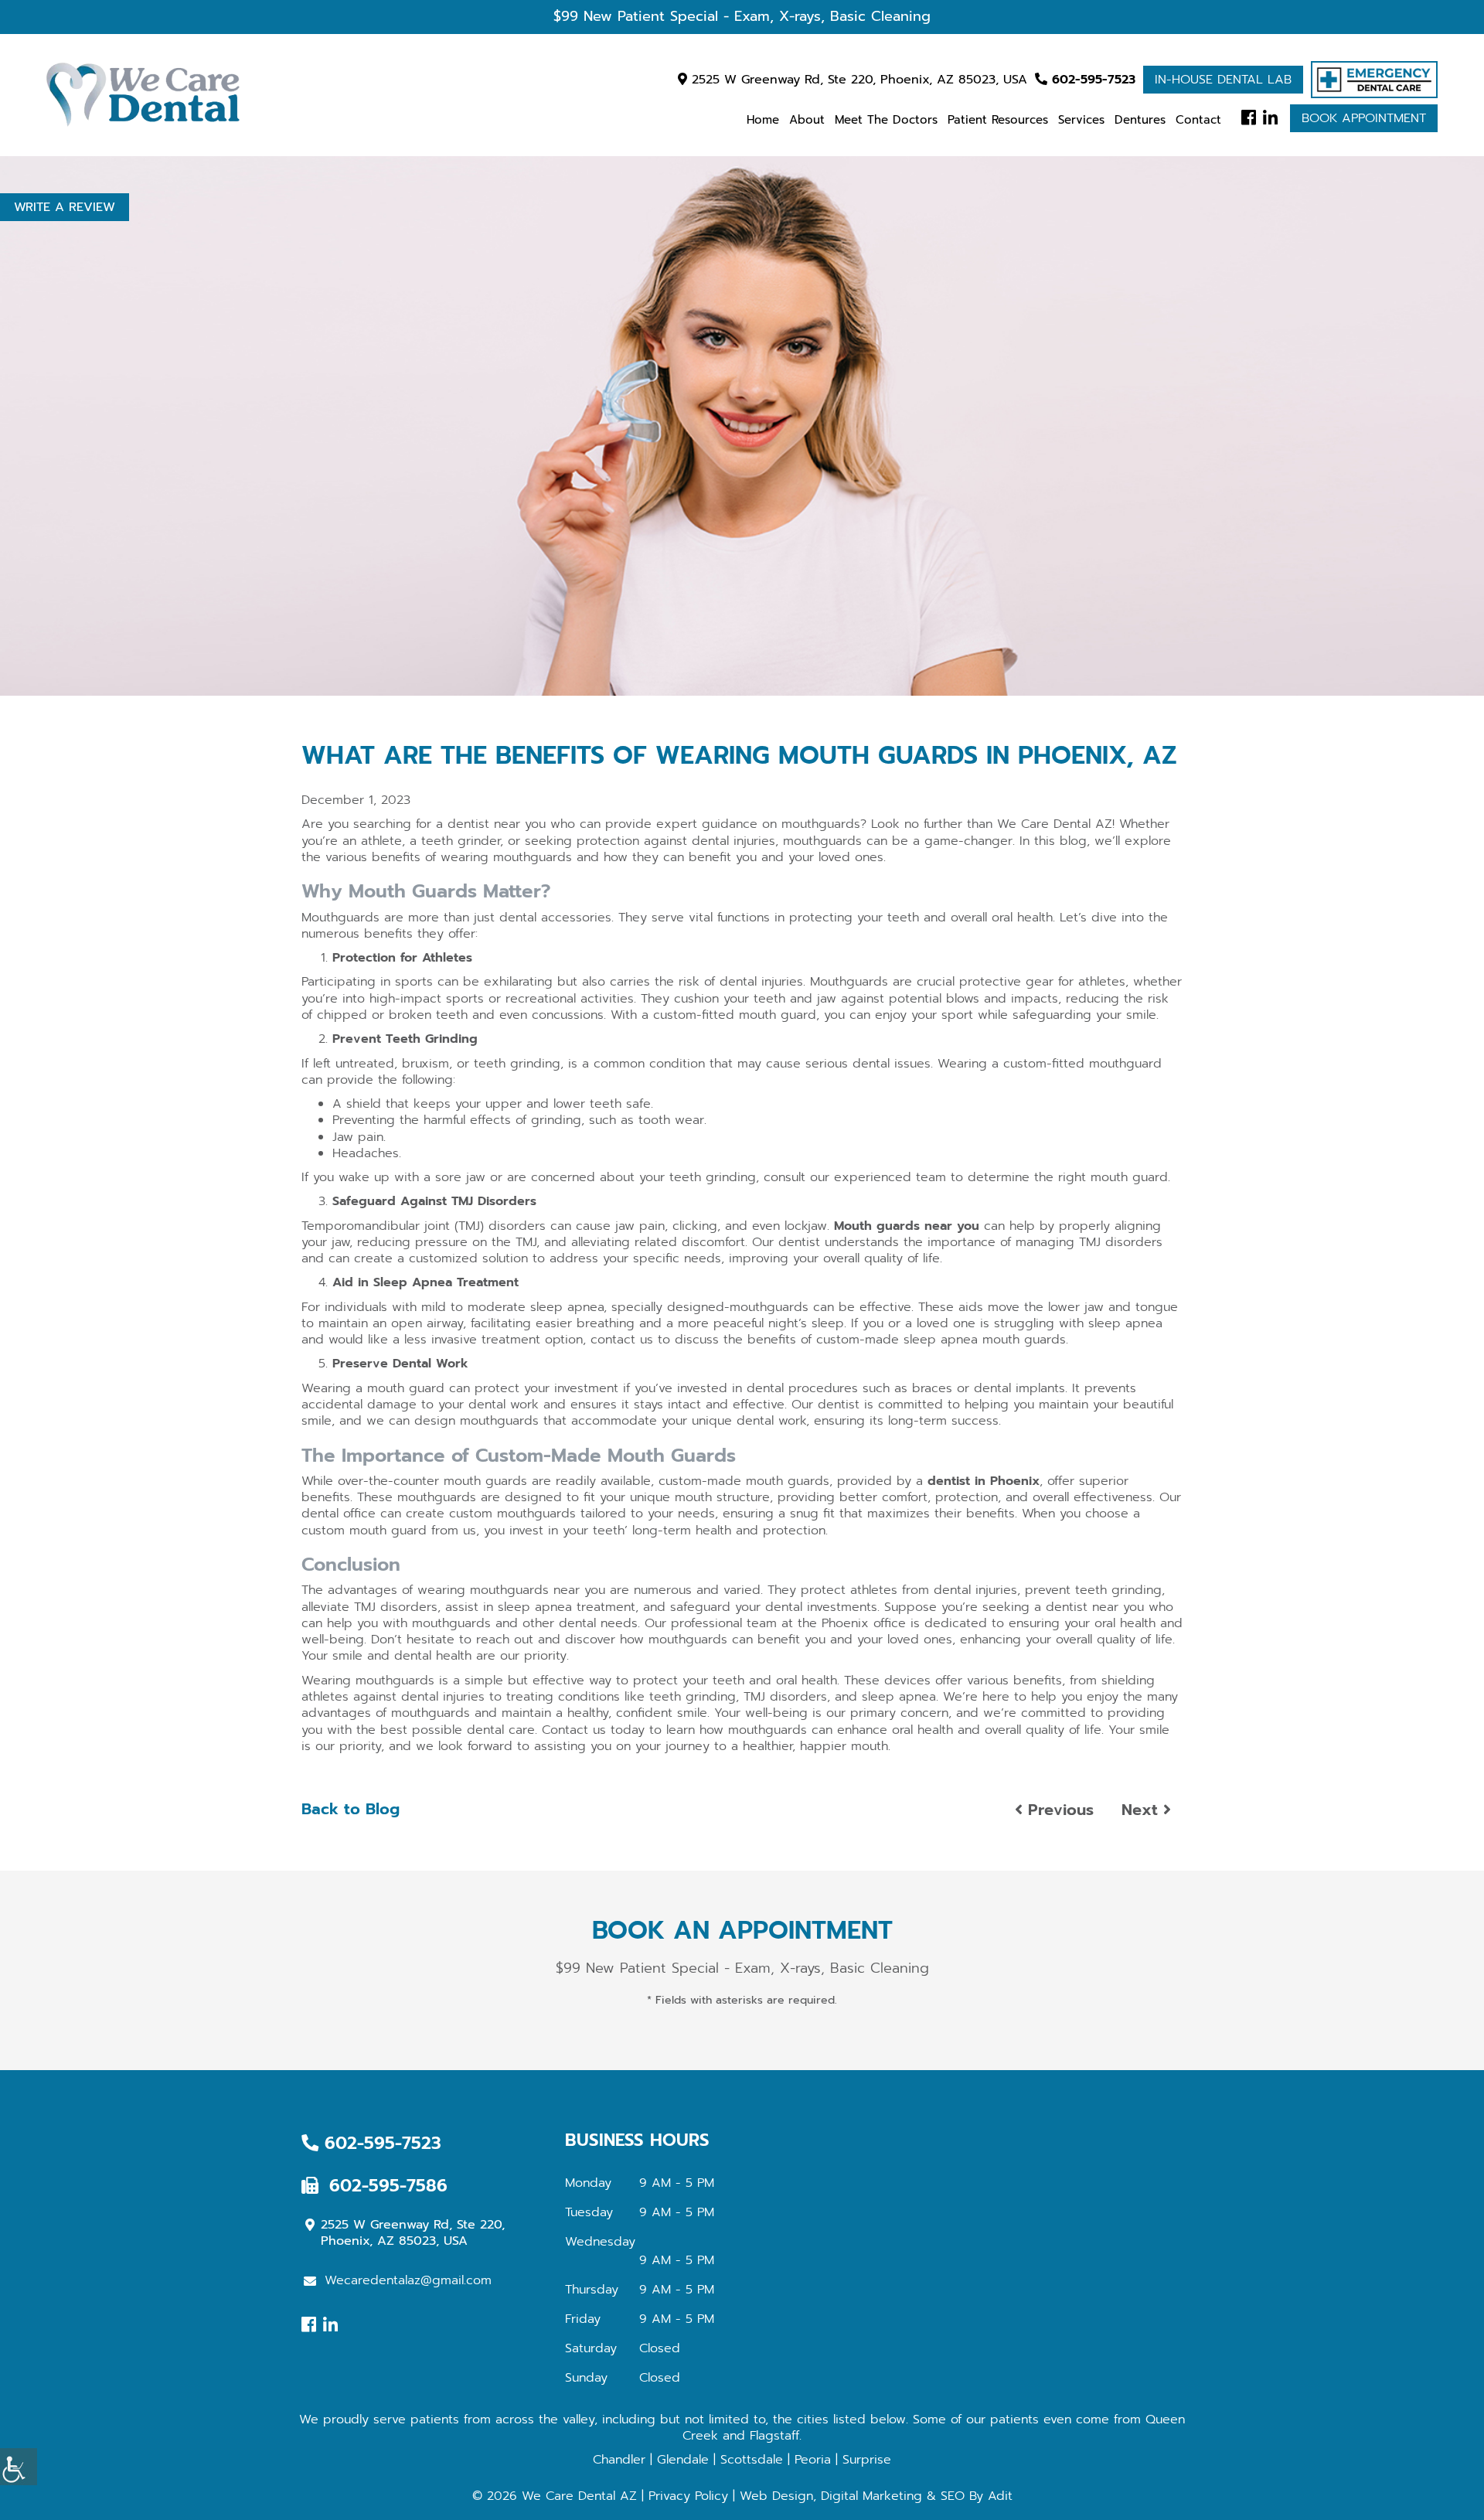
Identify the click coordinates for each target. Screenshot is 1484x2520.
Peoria (813, 2460)
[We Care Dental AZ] (143, 95)
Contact (1198, 120)
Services (1081, 120)
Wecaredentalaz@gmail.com (408, 2280)
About (807, 120)
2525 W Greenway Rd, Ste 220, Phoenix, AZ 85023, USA (857, 80)
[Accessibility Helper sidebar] (19, 2467)
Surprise (867, 2460)
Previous (1058, 1810)
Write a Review (65, 207)
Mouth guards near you (907, 1226)
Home (763, 120)
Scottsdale (752, 2460)
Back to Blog (351, 1809)
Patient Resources (998, 120)
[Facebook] (1249, 118)
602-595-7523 (1091, 80)
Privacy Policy (688, 2496)
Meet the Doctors (886, 120)
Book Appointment (1364, 118)
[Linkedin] (1270, 118)
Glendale (683, 2460)
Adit (1000, 2496)
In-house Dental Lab (1223, 80)
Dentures (1140, 120)
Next (1142, 1810)
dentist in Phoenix (984, 1481)
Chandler (619, 2460)
